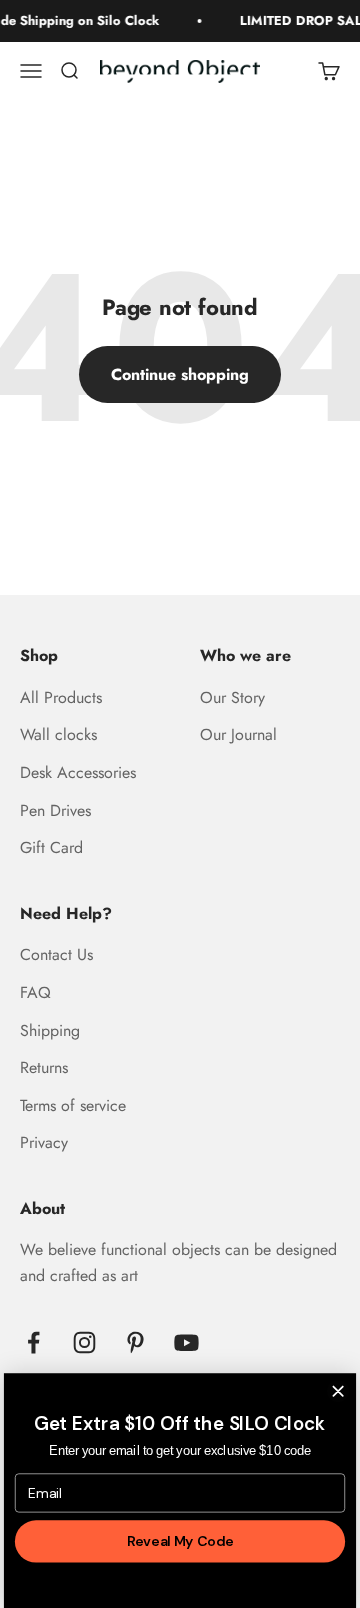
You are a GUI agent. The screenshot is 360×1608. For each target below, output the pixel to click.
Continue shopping (180, 374)
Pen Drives (55, 810)
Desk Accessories (78, 772)
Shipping (50, 1030)
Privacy (44, 1142)
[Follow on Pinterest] (135, 1342)
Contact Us (56, 954)
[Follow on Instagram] (84, 1342)
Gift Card (51, 847)
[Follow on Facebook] (33, 1342)
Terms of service (73, 1105)
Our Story (232, 697)
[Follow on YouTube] (186, 1342)
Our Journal (238, 734)
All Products (61, 697)
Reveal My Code (180, 1541)
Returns (44, 1067)
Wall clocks (58, 734)
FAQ (35, 992)
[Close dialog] (337, 1390)
